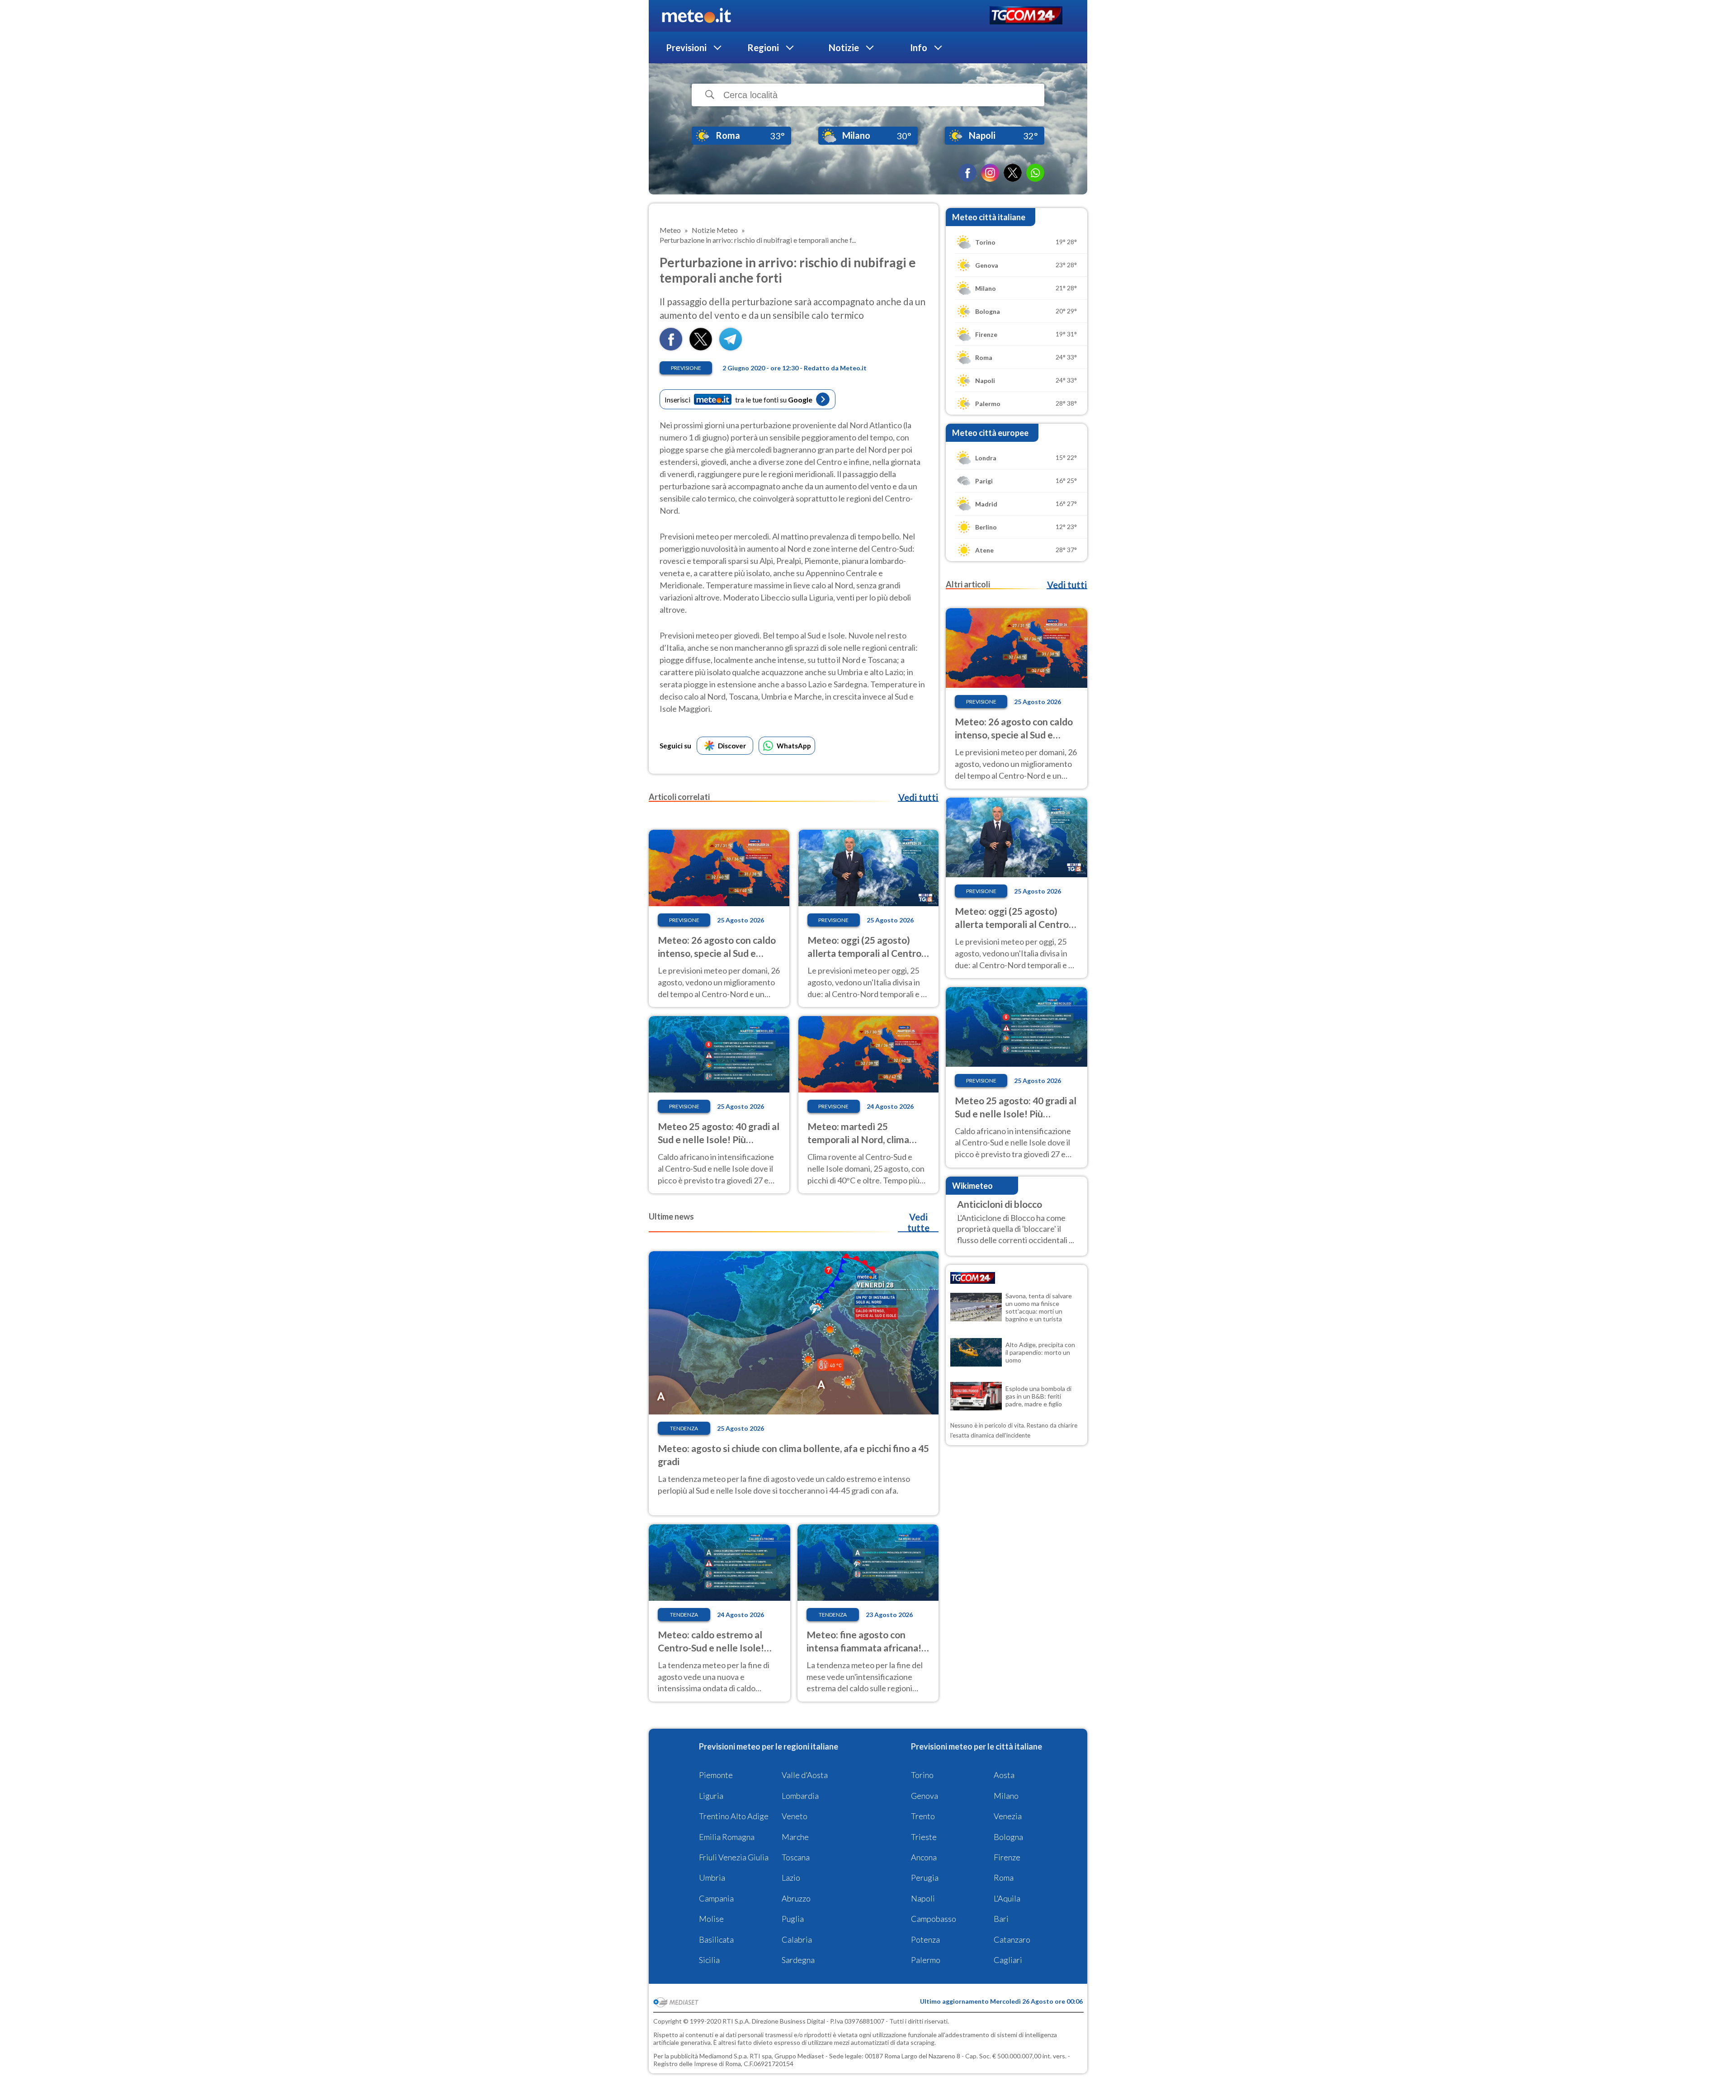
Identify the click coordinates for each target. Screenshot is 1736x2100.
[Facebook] (967, 173)
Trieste (924, 1837)
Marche (795, 1837)
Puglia (793, 1919)
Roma (1004, 1878)
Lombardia (800, 1796)
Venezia (1008, 1816)
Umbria (712, 1878)
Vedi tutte (918, 1222)
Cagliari (1008, 1960)
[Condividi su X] (701, 348)
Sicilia (709, 1960)
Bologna (1008, 1837)
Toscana (796, 1857)
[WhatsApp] (1035, 173)
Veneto (795, 1816)
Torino (922, 1775)
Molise (711, 1919)
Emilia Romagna (727, 1837)
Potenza (925, 1939)
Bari (1001, 1919)
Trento (923, 1816)
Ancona (924, 1857)
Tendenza (684, 1428)
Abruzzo (796, 1898)
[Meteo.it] (696, 16)
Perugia (925, 1878)
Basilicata (716, 1939)
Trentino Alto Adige (734, 1816)
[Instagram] (990, 173)
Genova (925, 1796)
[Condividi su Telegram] (731, 348)
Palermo (926, 1960)
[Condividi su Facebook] (671, 348)
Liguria (711, 1796)
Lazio (791, 1878)
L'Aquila (1007, 1898)
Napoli (923, 1898)
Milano (1006, 1796)
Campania (716, 1898)
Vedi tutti (918, 797)
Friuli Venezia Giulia (734, 1857)
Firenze (1007, 1857)
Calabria (797, 1939)
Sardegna (798, 1960)
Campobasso (934, 1919)
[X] (1013, 173)
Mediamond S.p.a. (724, 2056)
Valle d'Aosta (805, 1775)
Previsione (686, 368)
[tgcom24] (1026, 16)
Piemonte (716, 1775)
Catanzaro (1012, 1939)
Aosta (1004, 1775)
